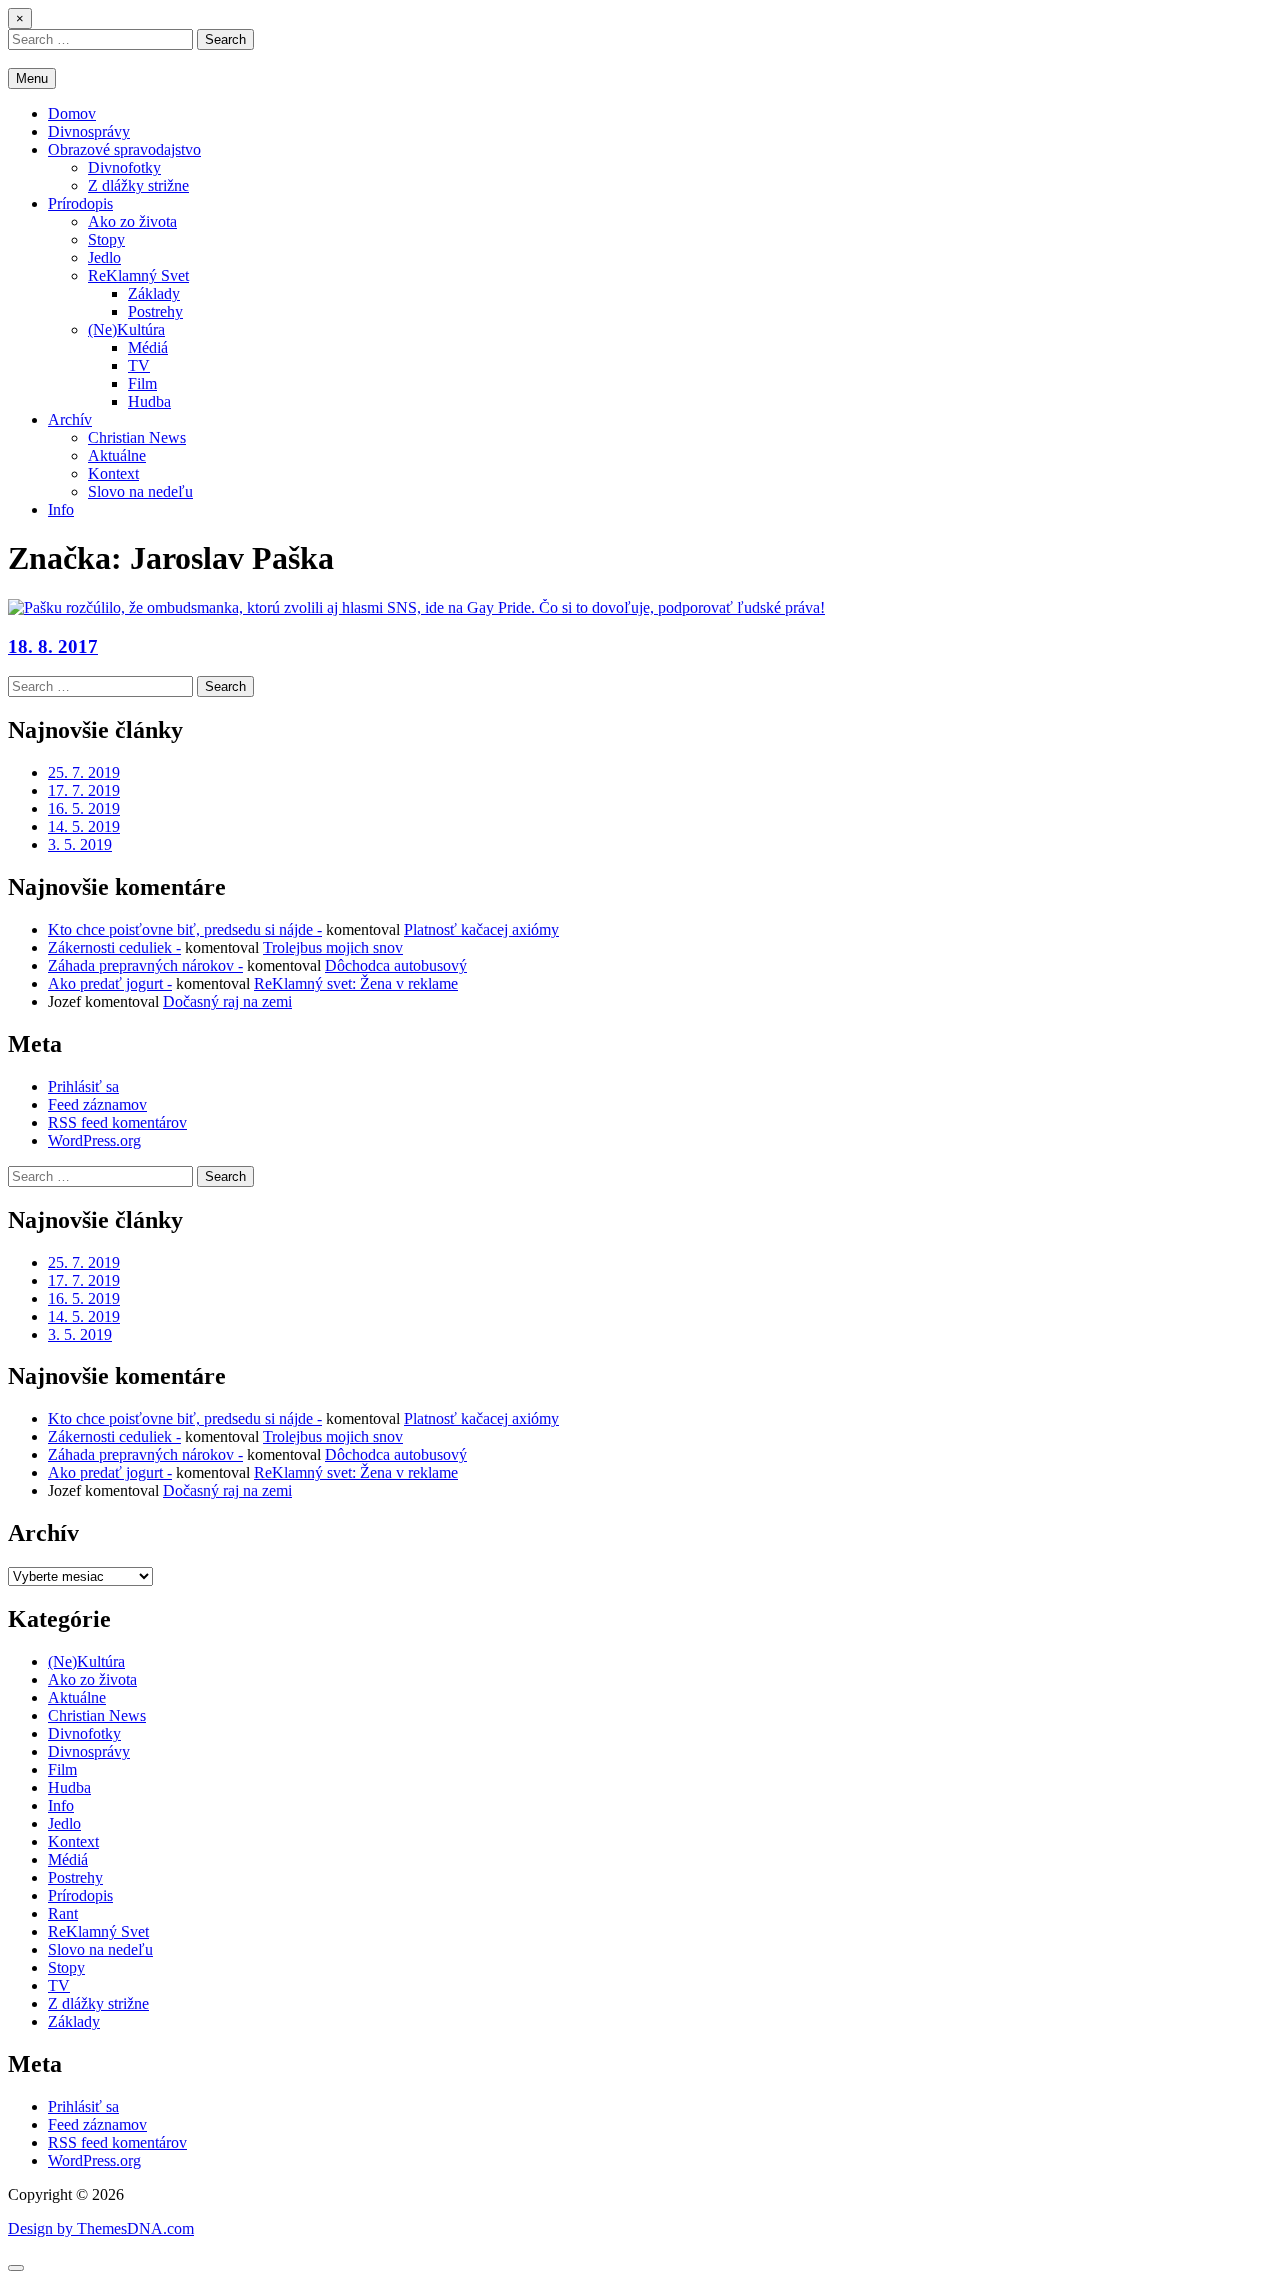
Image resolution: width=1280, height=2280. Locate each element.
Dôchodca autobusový (396, 965)
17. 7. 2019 (84, 790)
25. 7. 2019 (84, 772)
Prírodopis (80, 203)
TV (139, 365)
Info (61, 509)
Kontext (113, 473)
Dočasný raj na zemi (227, 1001)
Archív (70, 419)
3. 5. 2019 (80, 844)
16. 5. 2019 (84, 808)
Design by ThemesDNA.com (101, 2228)
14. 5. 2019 (84, 826)
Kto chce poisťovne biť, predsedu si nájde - (185, 929)
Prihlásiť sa (83, 1086)
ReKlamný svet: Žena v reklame (356, 983)
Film (142, 383)
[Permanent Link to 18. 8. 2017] (416, 607)
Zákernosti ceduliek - (114, 947)
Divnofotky (124, 167)
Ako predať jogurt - (110, 983)
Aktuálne (117, 455)
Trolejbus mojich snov (333, 947)
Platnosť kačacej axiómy (481, 929)
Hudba (149, 401)
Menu (32, 78)
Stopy (106, 239)
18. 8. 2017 (53, 646)
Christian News (137, 437)
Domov (72, 113)
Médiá (148, 347)
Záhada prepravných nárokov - (145, 965)
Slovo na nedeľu (140, 491)
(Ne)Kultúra (126, 329)
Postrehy (155, 311)
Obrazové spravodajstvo (124, 149)
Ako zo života (132, 221)
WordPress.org (94, 1140)
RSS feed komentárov (117, 1122)
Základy (154, 293)
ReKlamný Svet (138, 275)
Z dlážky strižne (138, 185)
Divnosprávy (89, 131)
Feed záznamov (97, 1104)
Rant (63, 1913)
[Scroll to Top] (16, 2268)
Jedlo (104, 257)
